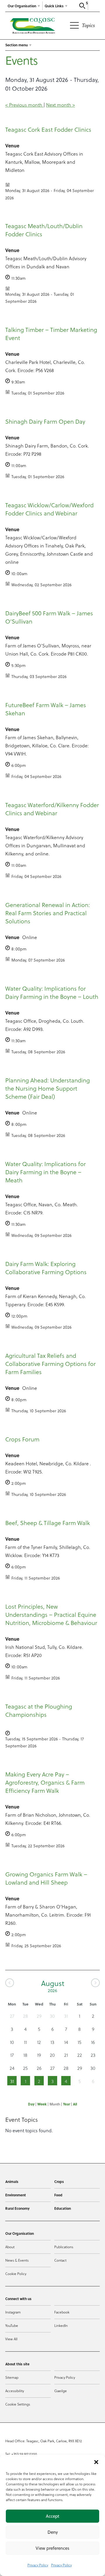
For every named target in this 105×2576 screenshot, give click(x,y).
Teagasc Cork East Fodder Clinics (48, 129)
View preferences (52, 2548)
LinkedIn (61, 2325)
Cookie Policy (16, 2274)
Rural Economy (17, 2208)
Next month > (61, 105)
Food (58, 2195)
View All (11, 2339)
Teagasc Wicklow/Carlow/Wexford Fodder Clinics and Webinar (49, 509)
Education (63, 2208)
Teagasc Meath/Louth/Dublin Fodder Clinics (44, 230)
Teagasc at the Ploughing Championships (39, 1710)
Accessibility (15, 2391)
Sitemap (12, 2377)
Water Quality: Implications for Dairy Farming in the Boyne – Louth (52, 992)
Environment (16, 2195)
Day (31, 2104)
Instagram (13, 2312)
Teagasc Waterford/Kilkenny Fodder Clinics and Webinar (52, 809)
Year (66, 2104)
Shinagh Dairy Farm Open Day (45, 421)
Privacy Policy (38, 2565)
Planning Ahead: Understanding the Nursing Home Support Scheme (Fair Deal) (48, 1088)
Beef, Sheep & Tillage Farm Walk (48, 1523)
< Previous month (24, 105)
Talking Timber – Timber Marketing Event (51, 334)
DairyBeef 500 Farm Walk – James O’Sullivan (49, 617)
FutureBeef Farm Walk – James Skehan (46, 709)
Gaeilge (61, 2391)
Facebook (62, 2312)
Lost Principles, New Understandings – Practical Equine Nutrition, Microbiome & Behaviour (51, 1614)
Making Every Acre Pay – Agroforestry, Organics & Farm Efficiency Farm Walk (45, 1782)
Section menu (16, 45)
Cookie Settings (18, 2404)
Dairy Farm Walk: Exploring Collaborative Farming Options (46, 1268)
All (75, 2104)
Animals (12, 2181)
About (10, 2247)
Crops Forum (22, 1439)
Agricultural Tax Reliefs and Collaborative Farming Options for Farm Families (50, 1364)
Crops (59, 2181)
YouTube (12, 2325)
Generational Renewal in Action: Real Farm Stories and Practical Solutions (48, 913)
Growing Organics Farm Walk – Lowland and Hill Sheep (46, 1878)
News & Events (17, 2260)
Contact (60, 2260)
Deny (53, 2532)
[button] (96, 2462)
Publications (64, 2247)
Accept (52, 2516)
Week (42, 2104)
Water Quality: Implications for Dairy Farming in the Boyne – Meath (45, 1172)
